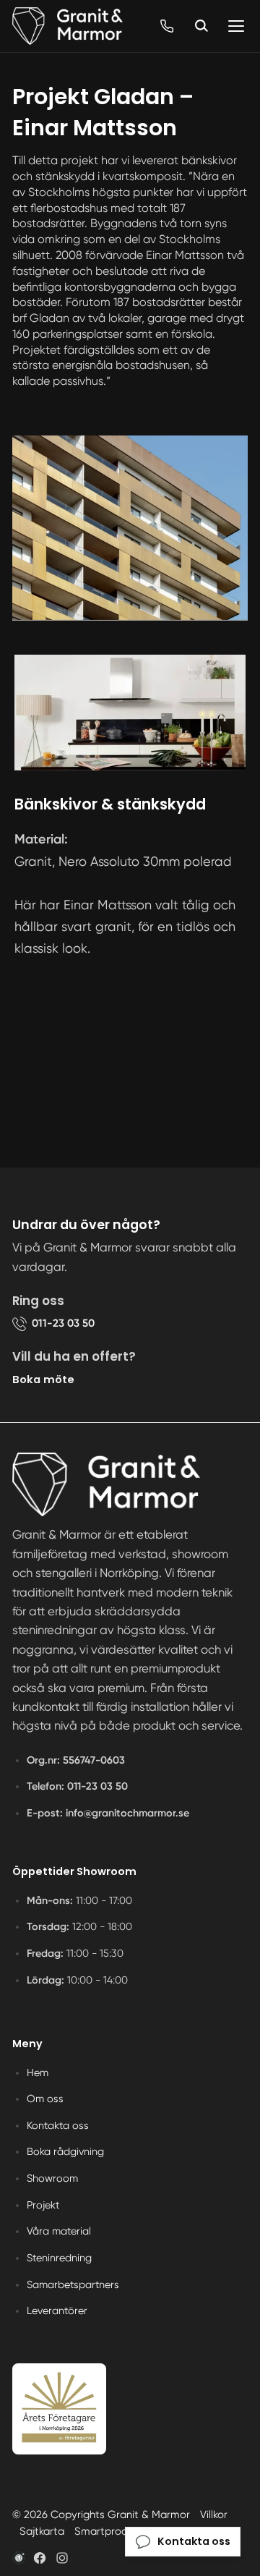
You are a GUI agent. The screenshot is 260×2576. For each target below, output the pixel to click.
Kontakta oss (58, 2125)
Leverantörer (57, 2311)
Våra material (59, 2231)
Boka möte (43, 1379)
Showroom (52, 2178)
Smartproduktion (116, 2531)
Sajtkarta (42, 2531)
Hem (38, 2073)
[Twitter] (62, 2558)
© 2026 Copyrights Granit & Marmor (101, 2515)
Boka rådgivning (65, 2151)
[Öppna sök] (201, 26)
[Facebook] (40, 2558)
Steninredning (59, 2258)
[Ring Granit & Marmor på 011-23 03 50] (167, 26)
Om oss (45, 2099)
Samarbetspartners (73, 2284)
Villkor (214, 2515)
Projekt (43, 2205)
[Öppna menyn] (236, 26)
